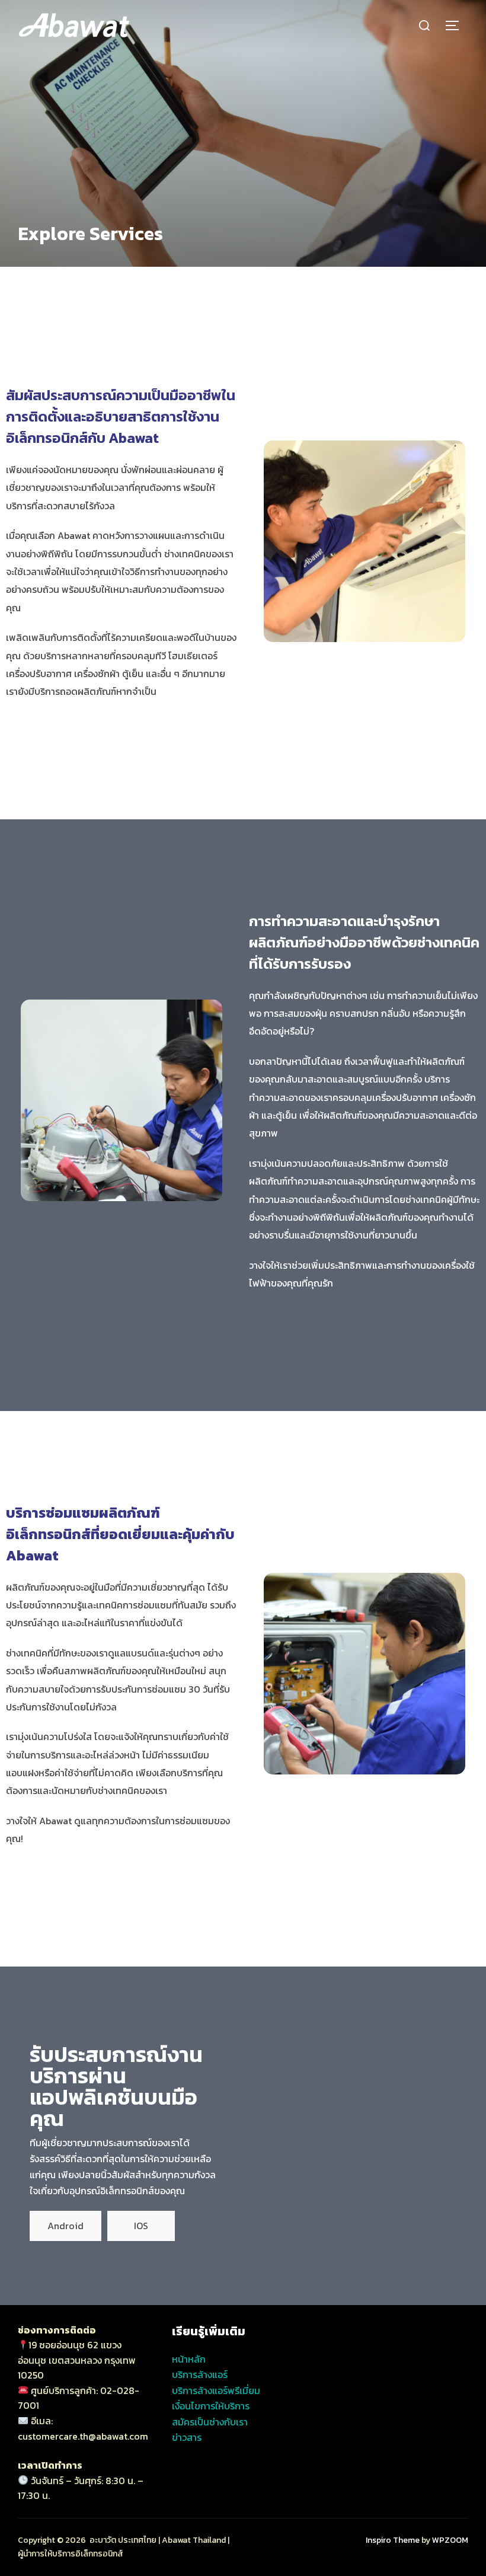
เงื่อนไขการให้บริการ (211, 2406)
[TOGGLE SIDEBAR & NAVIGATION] (456, 25)
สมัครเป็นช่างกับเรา (210, 2422)
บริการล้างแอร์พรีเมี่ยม (216, 2390)
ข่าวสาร (187, 2437)
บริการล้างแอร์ (200, 2374)
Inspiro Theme (393, 2540)
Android (65, 2226)
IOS (141, 2226)
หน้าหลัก (189, 2359)
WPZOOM (450, 2540)
